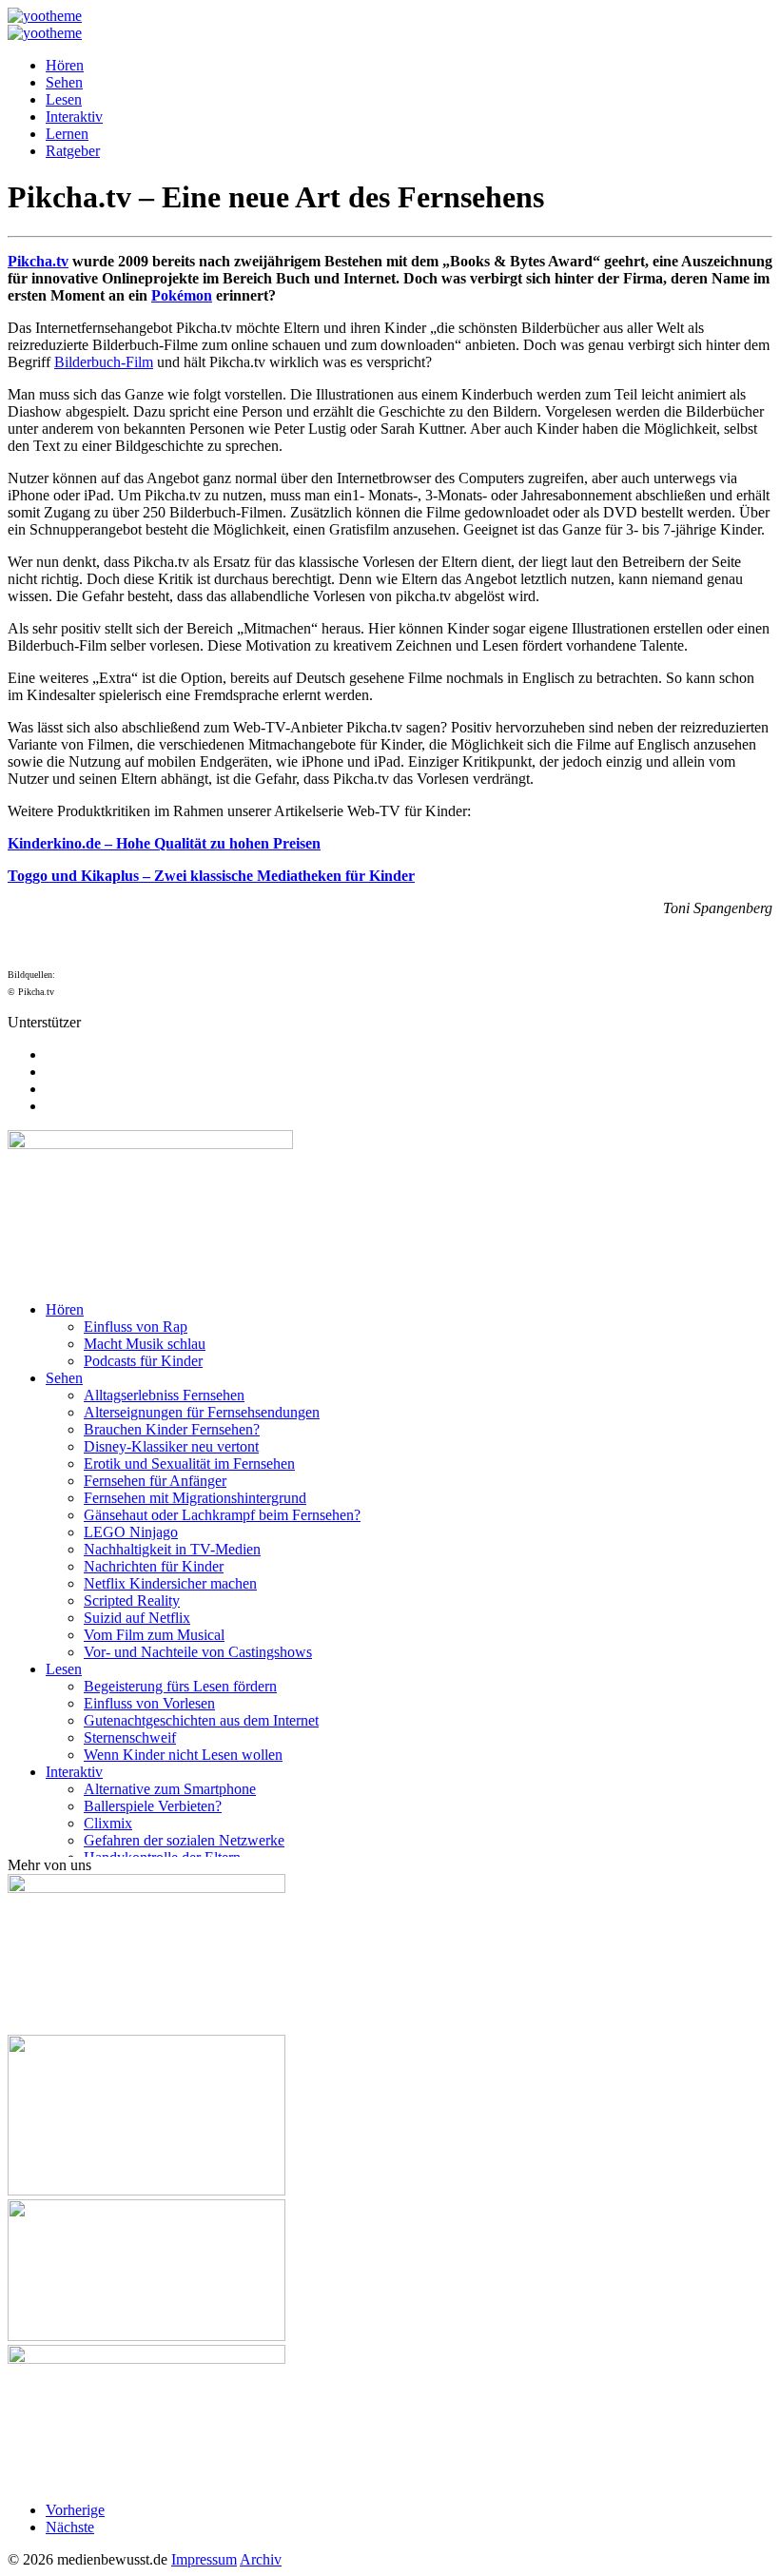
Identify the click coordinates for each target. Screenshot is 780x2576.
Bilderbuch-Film (104, 362)
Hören (65, 65)
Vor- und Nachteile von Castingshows (198, 1652)
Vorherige (75, 2510)
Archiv (261, 2559)
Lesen (64, 99)
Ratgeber (73, 151)
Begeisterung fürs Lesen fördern (180, 1686)
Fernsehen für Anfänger (155, 1481)
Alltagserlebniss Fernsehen (164, 1395)
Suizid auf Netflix (137, 1618)
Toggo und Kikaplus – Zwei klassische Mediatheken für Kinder (211, 876)
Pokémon (182, 295)
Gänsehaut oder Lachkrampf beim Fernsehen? (222, 1515)
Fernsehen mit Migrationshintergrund (195, 1498)
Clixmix (108, 1823)
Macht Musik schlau (145, 1344)
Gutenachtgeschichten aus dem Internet (201, 1720)
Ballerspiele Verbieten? (153, 1806)
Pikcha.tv (38, 261)
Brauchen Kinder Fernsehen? (172, 1429)
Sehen (64, 82)
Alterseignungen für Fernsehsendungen (202, 1412)
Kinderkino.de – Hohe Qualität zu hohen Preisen (164, 843)
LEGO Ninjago (131, 1532)
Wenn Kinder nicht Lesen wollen (183, 1755)
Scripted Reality (132, 1600)
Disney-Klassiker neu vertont (171, 1446)
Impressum (204, 2559)
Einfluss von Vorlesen (149, 1703)
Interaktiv (74, 117)
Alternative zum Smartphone (170, 1789)
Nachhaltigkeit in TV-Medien (172, 1549)
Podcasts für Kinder (143, 1361)
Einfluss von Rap (136, 1327)
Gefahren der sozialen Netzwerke (184, 1840)
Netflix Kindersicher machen (170, 1583)
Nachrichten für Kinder (154, 1566)
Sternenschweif (130, 1737)
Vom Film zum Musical (154, 1635)
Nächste (70, 2527)
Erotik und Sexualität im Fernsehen (189, 1464)
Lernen (67, 134)
